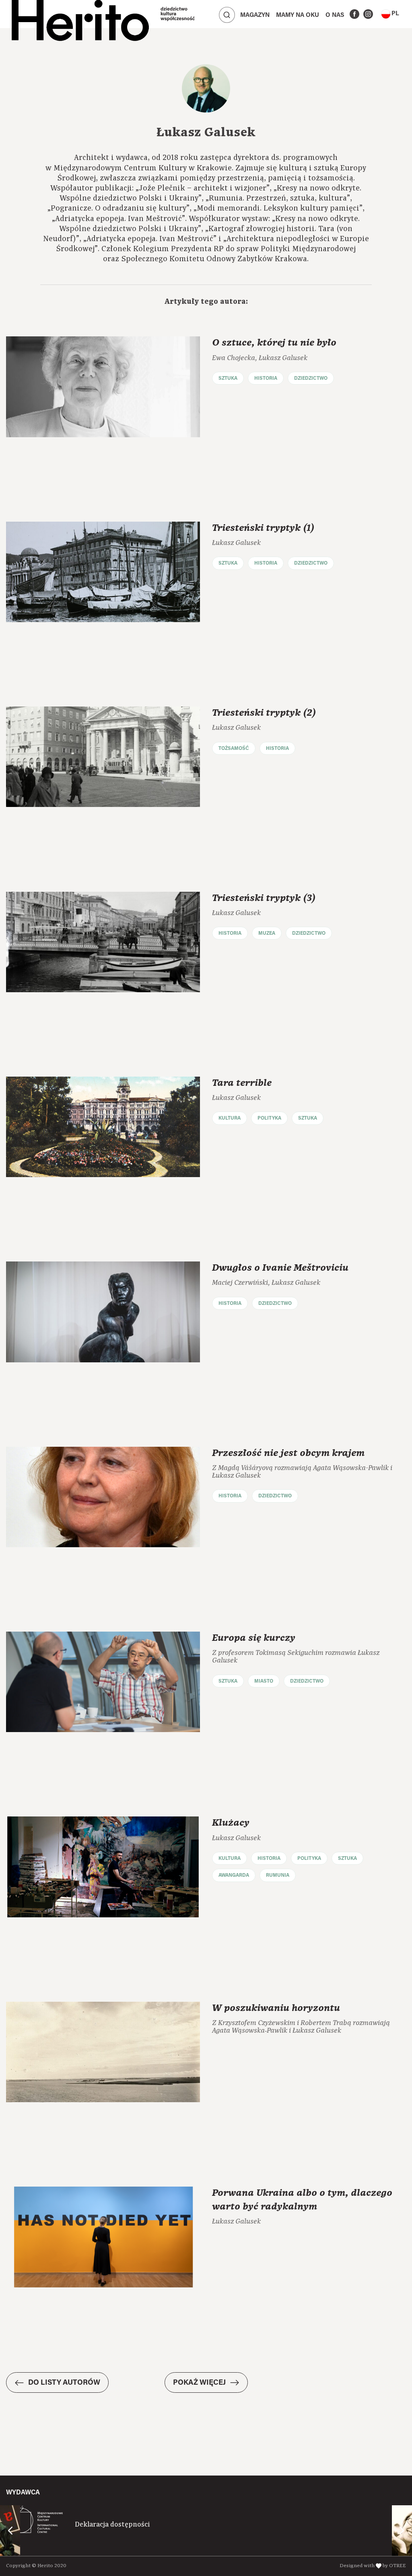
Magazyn (255, 15)
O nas (335, 15)
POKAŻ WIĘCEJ (199, 2383)
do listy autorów (64, 2383)
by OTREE (394, 2566)
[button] (390, 14)
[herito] (80, 14)
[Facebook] (354, 14)
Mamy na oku (298, 15)
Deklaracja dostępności (112, 2525)
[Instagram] (368, 14)
